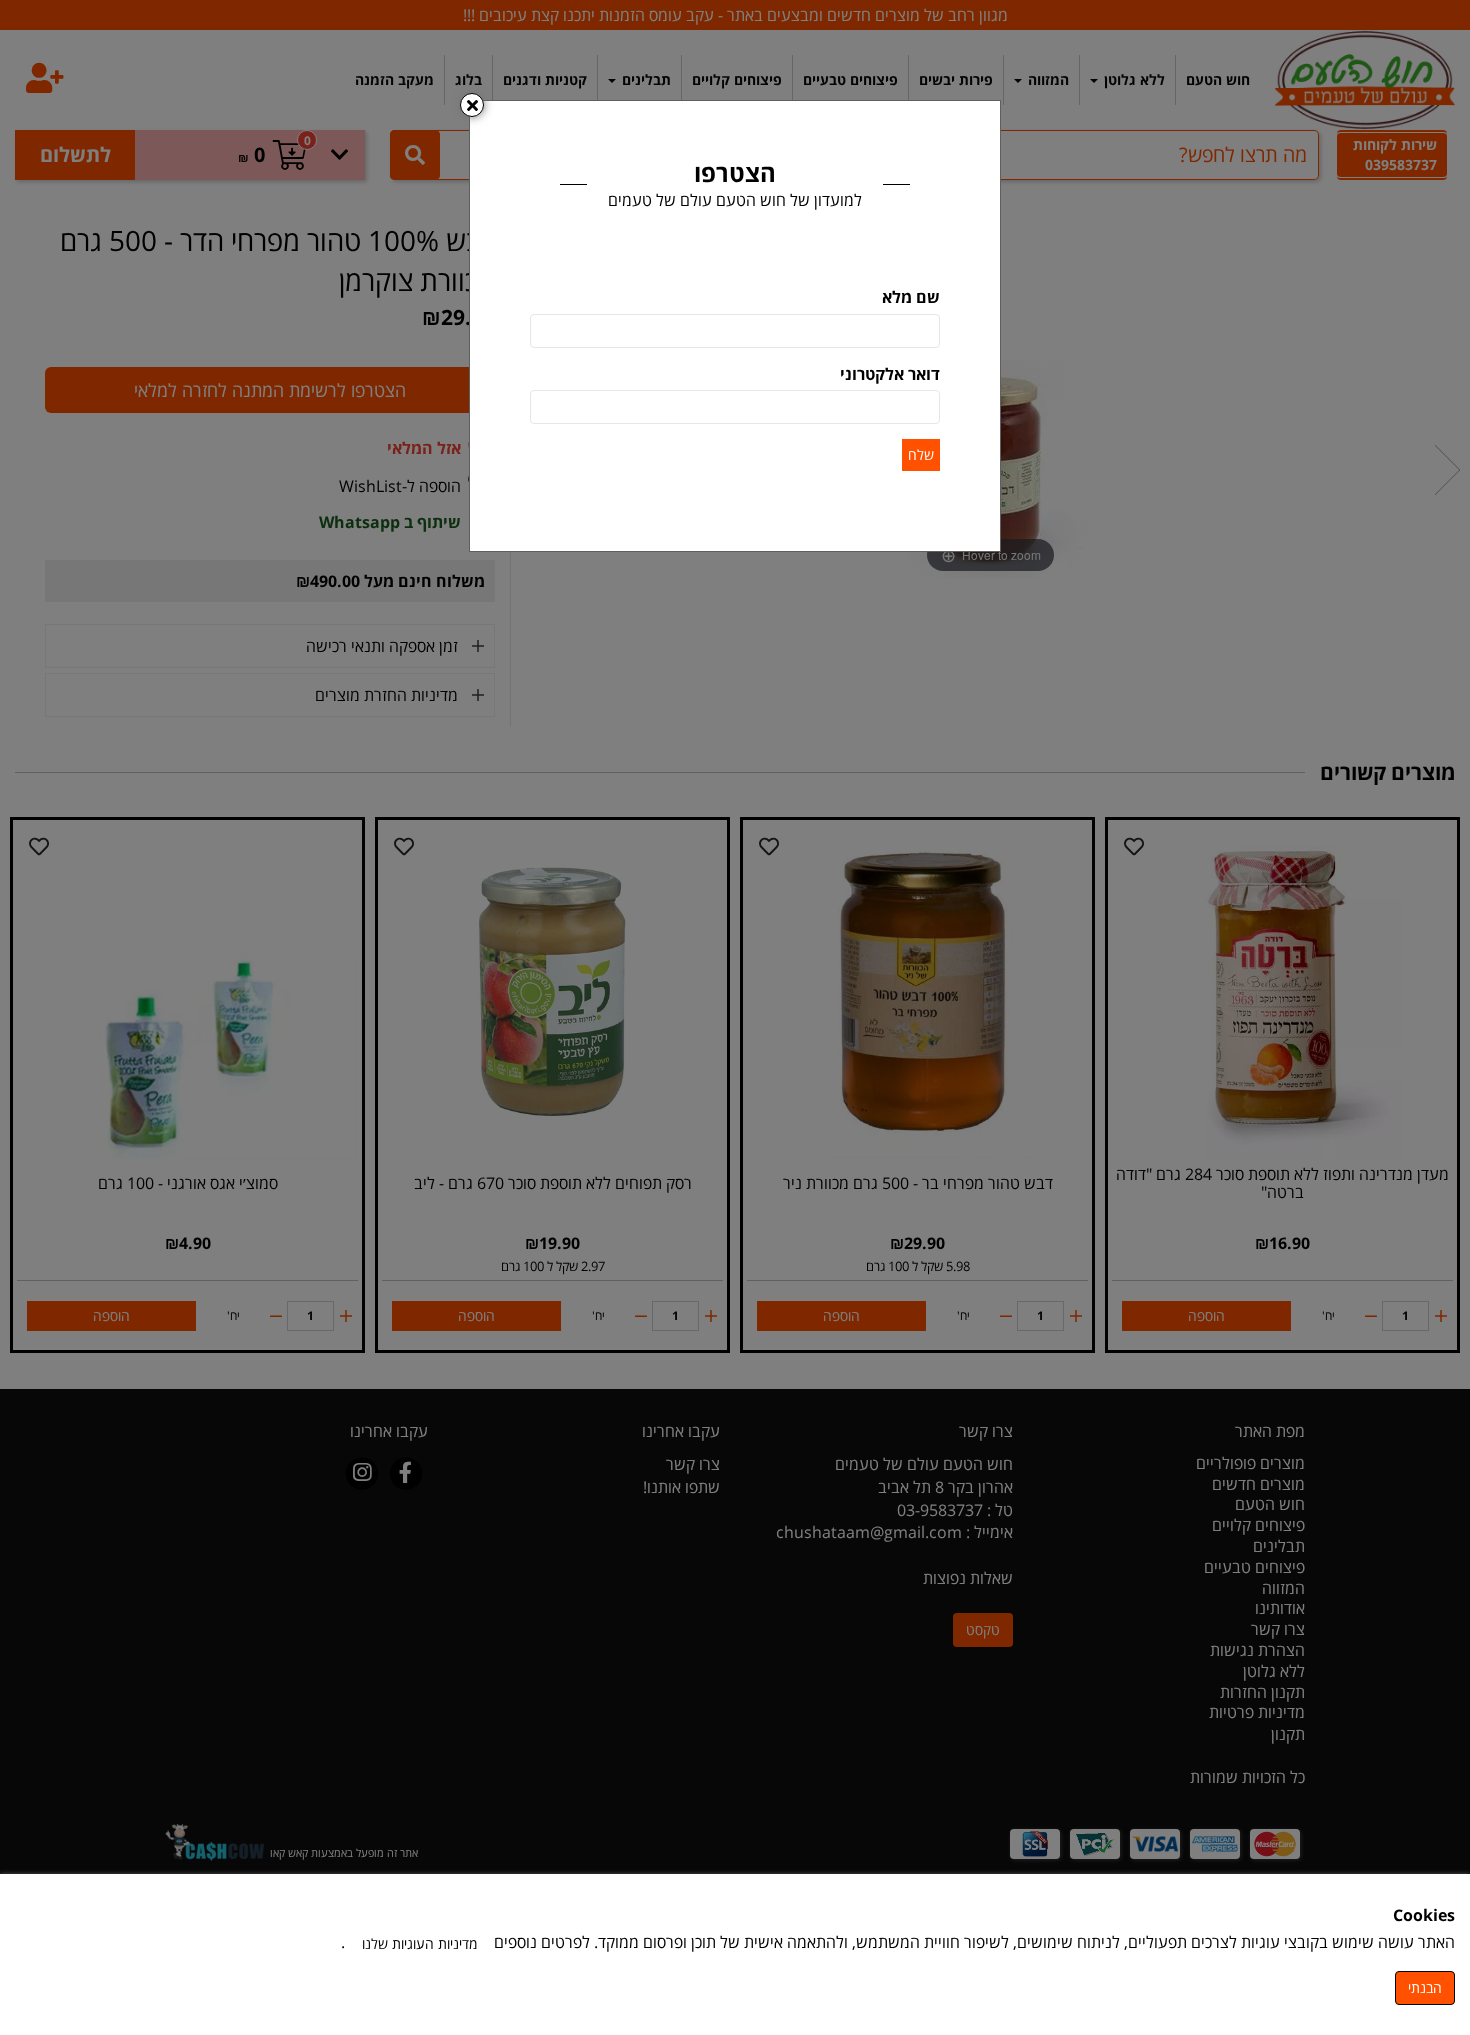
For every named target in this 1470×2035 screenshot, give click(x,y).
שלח (921, 454)
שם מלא (911, 297)
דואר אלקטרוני (890, 374)
